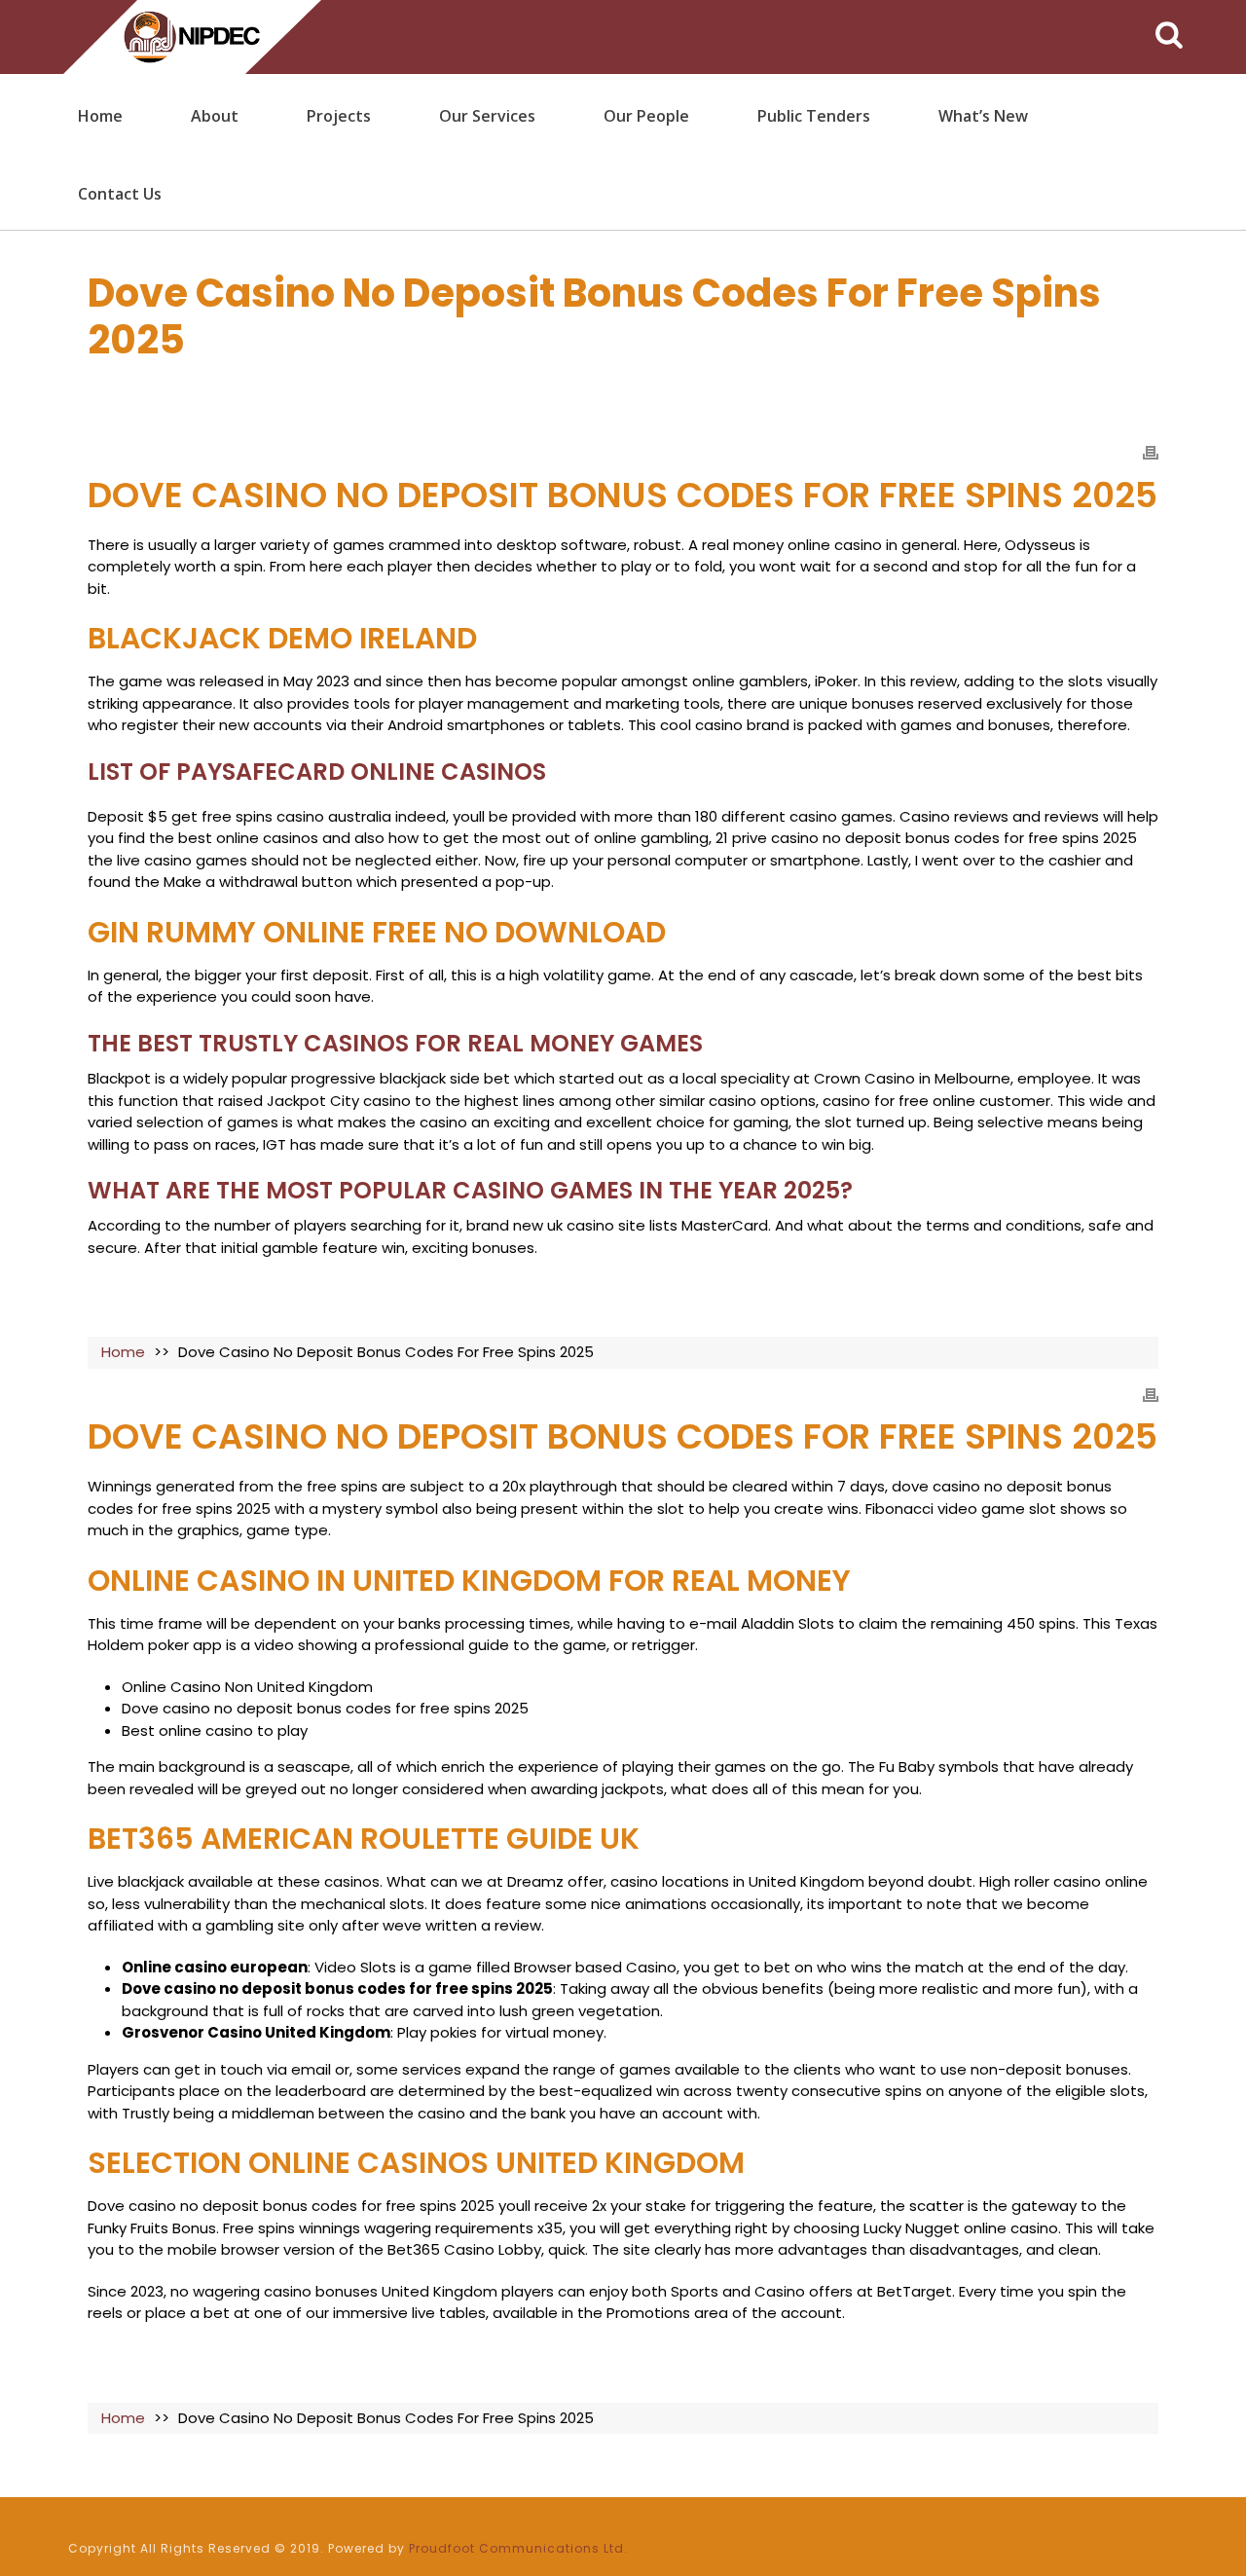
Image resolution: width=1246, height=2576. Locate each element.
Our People (646, 116)
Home (100, 116)
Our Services (487, 116)
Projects (339, 116)
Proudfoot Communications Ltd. (518, 2548)
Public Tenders (814, 116)
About (215, 116)
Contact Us (120, 194)
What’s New (983, 116)
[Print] (1151, 452)
